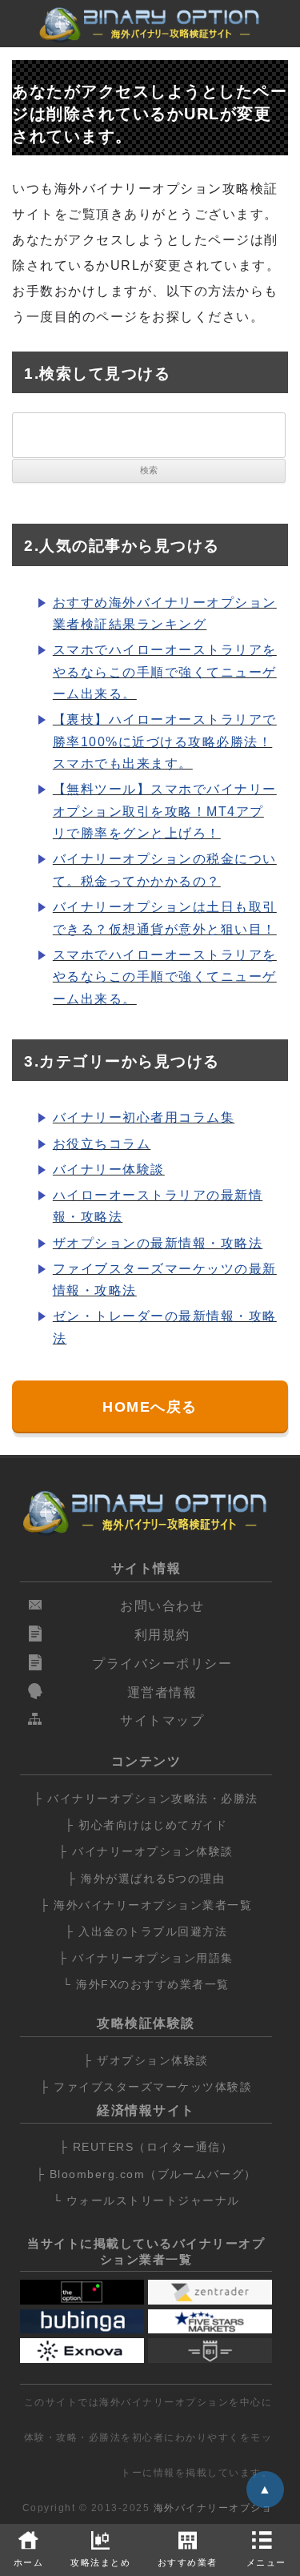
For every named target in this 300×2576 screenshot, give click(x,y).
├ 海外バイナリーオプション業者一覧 (146, 1905)
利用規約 (162, 1635)
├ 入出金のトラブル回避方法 (146, 1931)
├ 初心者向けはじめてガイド (146, 1825)
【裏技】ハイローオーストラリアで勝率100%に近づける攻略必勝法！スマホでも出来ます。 (165, 741)
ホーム (29, 2562)
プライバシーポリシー (162, 1664)
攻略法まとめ (100, 2562)
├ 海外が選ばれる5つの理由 (146, 1879)
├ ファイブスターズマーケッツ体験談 (146, 2087)
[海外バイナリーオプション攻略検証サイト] (150, 28)
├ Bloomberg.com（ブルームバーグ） (146, 2174)
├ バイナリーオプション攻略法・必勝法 (146, 1798)
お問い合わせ (162, 1606)
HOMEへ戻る (150, 1407)
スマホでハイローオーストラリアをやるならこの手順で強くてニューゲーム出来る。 (165, 672)
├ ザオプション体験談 (146, 2060)
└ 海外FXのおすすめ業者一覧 (146, 1984)
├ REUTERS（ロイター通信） (146, 2147)
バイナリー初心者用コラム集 (144, 1117)
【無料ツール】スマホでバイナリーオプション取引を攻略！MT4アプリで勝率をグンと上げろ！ (165, 811)
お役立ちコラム (102, 1144)
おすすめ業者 (188, 2562)
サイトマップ (162, 1720)
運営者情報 (162, 1692)
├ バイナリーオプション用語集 (146, 1958)
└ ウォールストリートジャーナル (146, 2200)
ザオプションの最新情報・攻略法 (158, 1243)
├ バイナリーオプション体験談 (146, 1851)
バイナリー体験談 (109, 1169)
